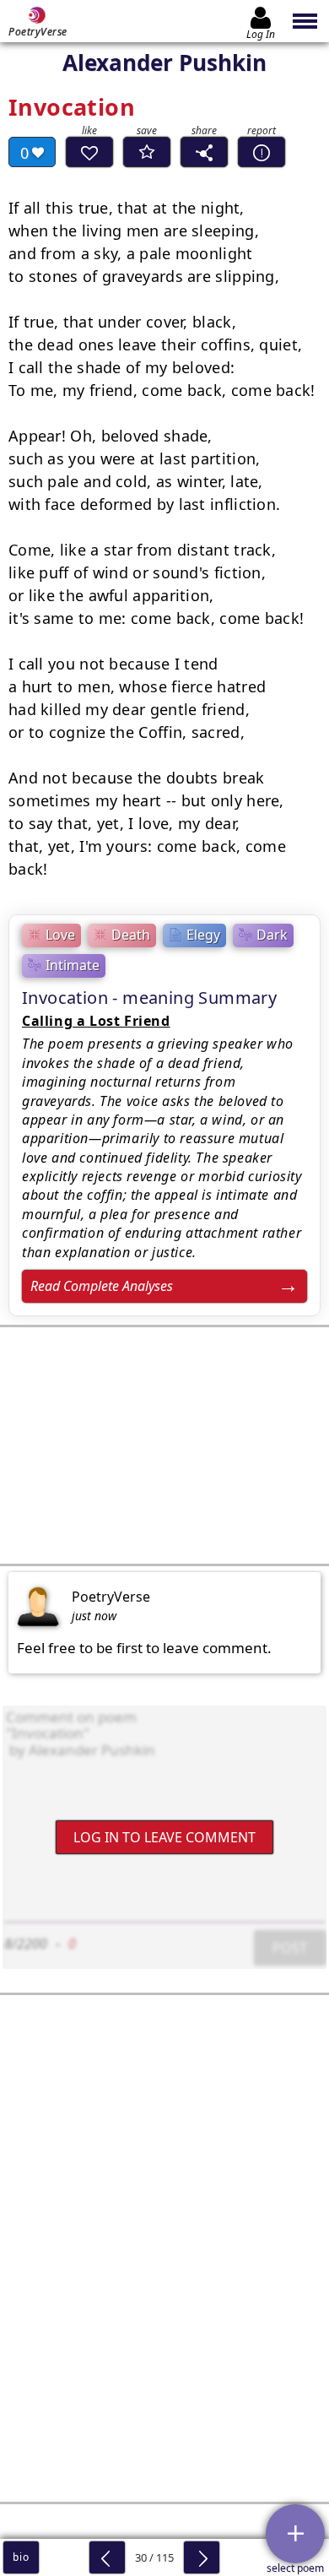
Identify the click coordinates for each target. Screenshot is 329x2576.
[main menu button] (306, 21)
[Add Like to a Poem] (89, 152)
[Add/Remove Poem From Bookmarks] (147, 152)
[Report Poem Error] (262, 152)
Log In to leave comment (164, 1836)
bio (21, 2557)
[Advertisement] (164, 1445)
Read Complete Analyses (102, 1286)
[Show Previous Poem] (107, 2557)
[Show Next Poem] (202, 2557)
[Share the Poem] (204, 152)
